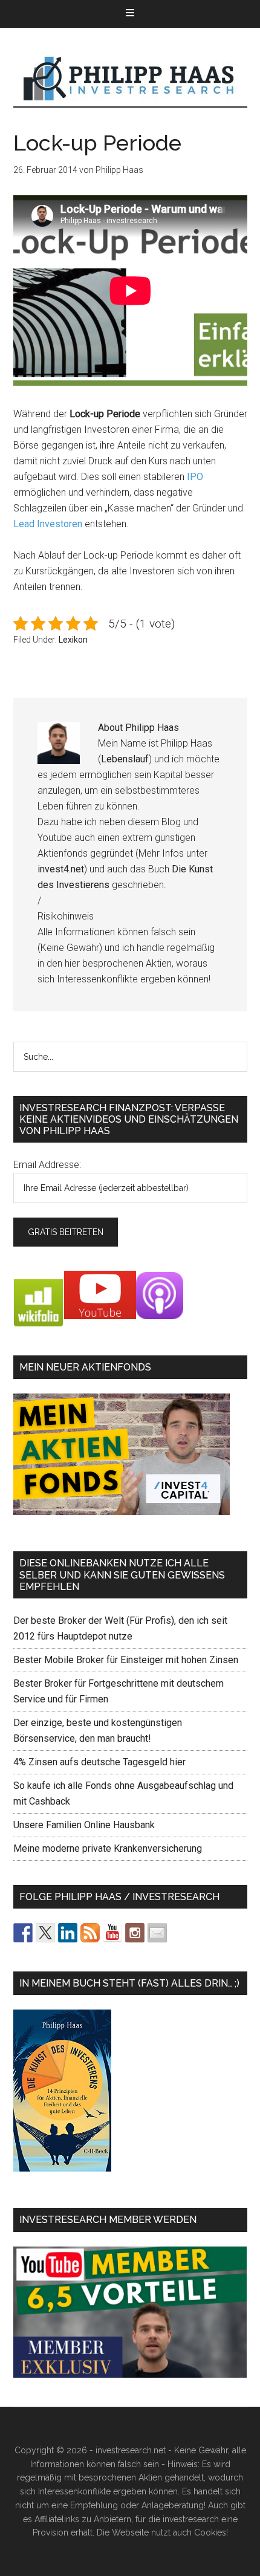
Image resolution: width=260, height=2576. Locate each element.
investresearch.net (130, 79)
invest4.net (61, 869)
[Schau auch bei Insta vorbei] (135, 1933)
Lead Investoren (48, 524)
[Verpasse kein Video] (112, 1933)
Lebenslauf (125, 759)
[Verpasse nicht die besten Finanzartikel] (157, 1933)
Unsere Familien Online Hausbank (84, 1825)
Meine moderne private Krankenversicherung (108, 1848)
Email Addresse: (47, 1165)
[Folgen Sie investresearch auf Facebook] (23, 1933)
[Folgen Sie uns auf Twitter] (45, 1933)
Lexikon (73, 640)
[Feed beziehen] (90, 1933)
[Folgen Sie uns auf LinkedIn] (68, 1933)
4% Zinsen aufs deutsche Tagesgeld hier (99, 1762)
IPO (195, 477)
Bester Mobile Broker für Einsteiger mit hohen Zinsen (126, 1660)
